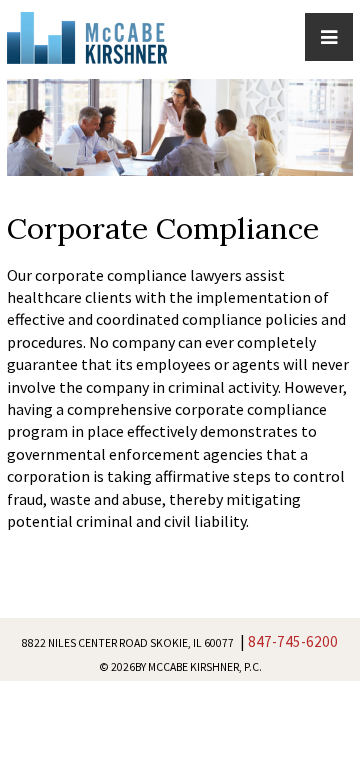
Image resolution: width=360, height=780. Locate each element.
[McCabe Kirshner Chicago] (87, 34)
